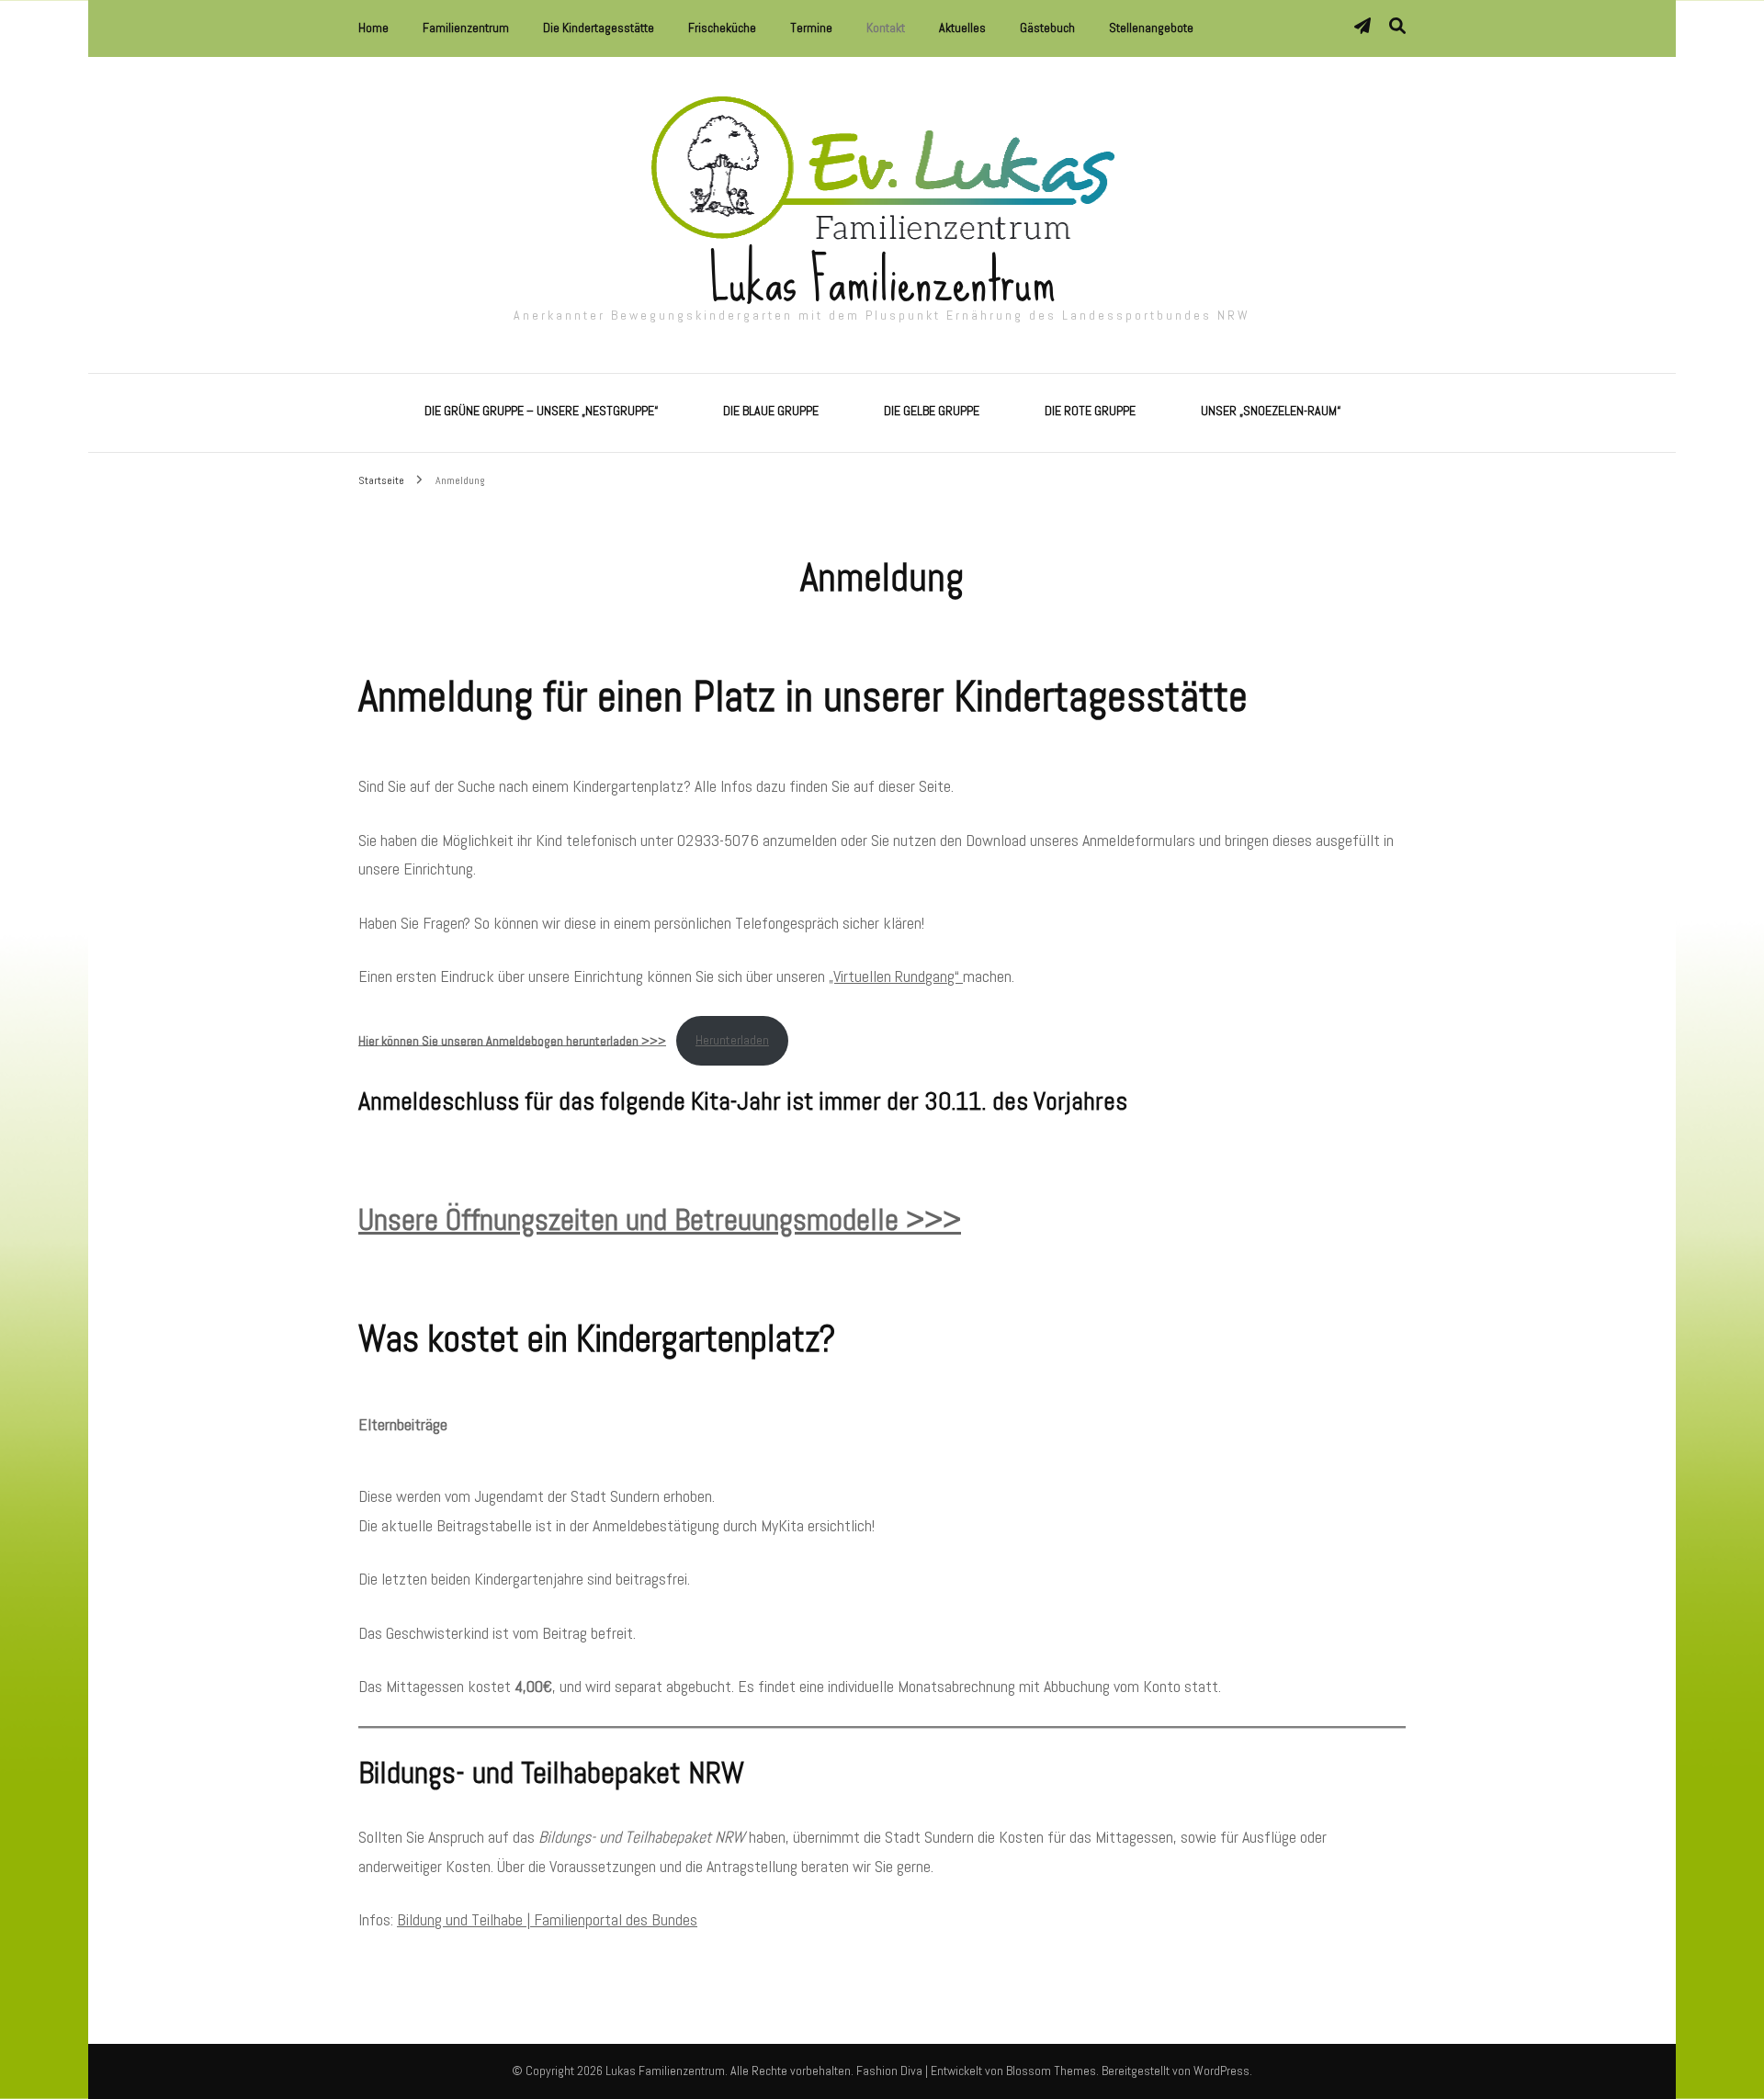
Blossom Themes (1051, 2071)
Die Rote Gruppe (1090, 411)
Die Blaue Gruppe (771, 411)
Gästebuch (1047, 28)
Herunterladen (732, 1040)
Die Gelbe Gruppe (932, 411)
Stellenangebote (1151, 28)
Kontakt (886, 28)
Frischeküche (722, 28)
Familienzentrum (466, 28)
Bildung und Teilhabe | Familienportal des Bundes (547, 1919)
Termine (811, 28)
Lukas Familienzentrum (882, 281)
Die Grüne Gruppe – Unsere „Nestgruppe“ (541, 411)
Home (373, 28)
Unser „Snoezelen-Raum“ (1271, 411)
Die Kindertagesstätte (599, 28)
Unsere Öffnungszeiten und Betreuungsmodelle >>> (660, 1220)
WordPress (1221, 2071)
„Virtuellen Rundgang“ (896, 976)
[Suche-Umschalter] (1397, 26)
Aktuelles (962, 28)
